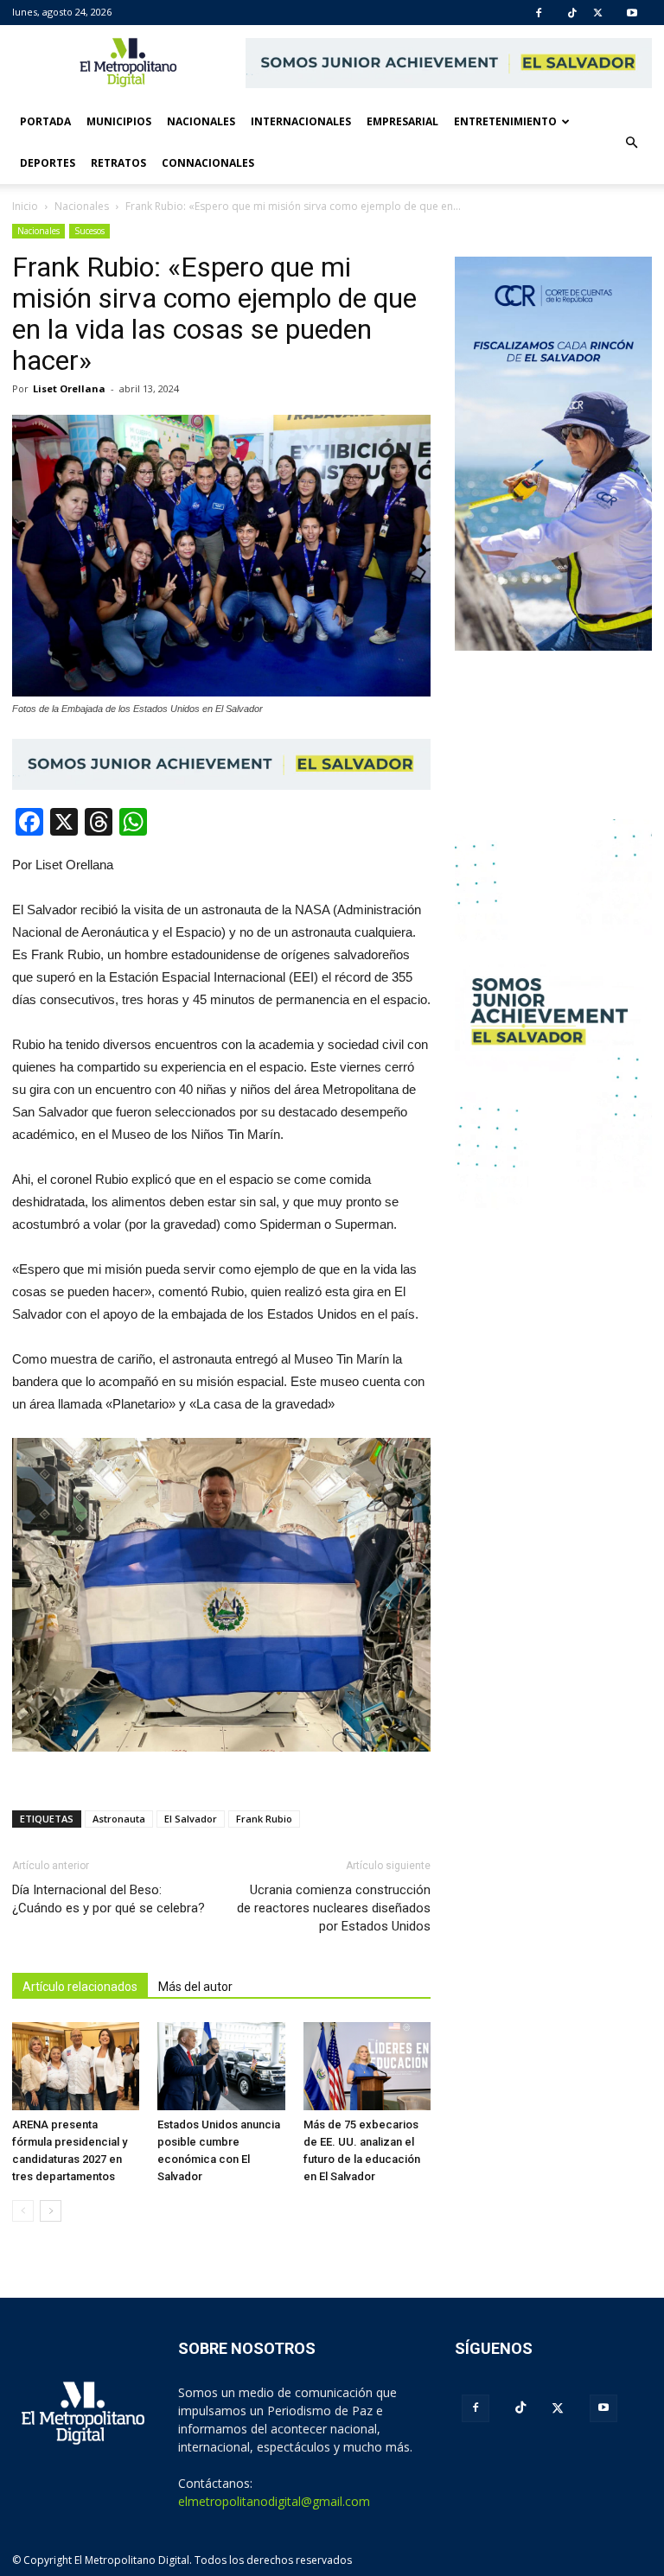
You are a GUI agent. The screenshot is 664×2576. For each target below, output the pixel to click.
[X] (598, 13)
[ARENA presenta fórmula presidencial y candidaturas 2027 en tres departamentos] (76, 2066)
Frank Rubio (264, 1819)
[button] (631, 143)
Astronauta (119, 1819)
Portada (45, 121)
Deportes (48, 163)
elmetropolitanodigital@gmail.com (274, 2501)
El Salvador (191, 1819)
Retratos (118, 163)
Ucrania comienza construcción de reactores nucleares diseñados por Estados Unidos (334, 1908)
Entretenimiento (505, 121)
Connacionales (208, 163)
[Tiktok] (572, 13)
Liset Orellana (69, 388)
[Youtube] (632, 13)
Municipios (119, 121)
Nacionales (201, 121)
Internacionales (301, 121)
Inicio (25, 206)
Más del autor (195, 1987)
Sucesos (89, 231)
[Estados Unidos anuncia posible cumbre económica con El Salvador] (221, 2066)
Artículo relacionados (80, 1987)
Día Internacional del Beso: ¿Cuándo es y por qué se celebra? (109, 1899)
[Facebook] (539, 13)
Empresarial (402, 121)
